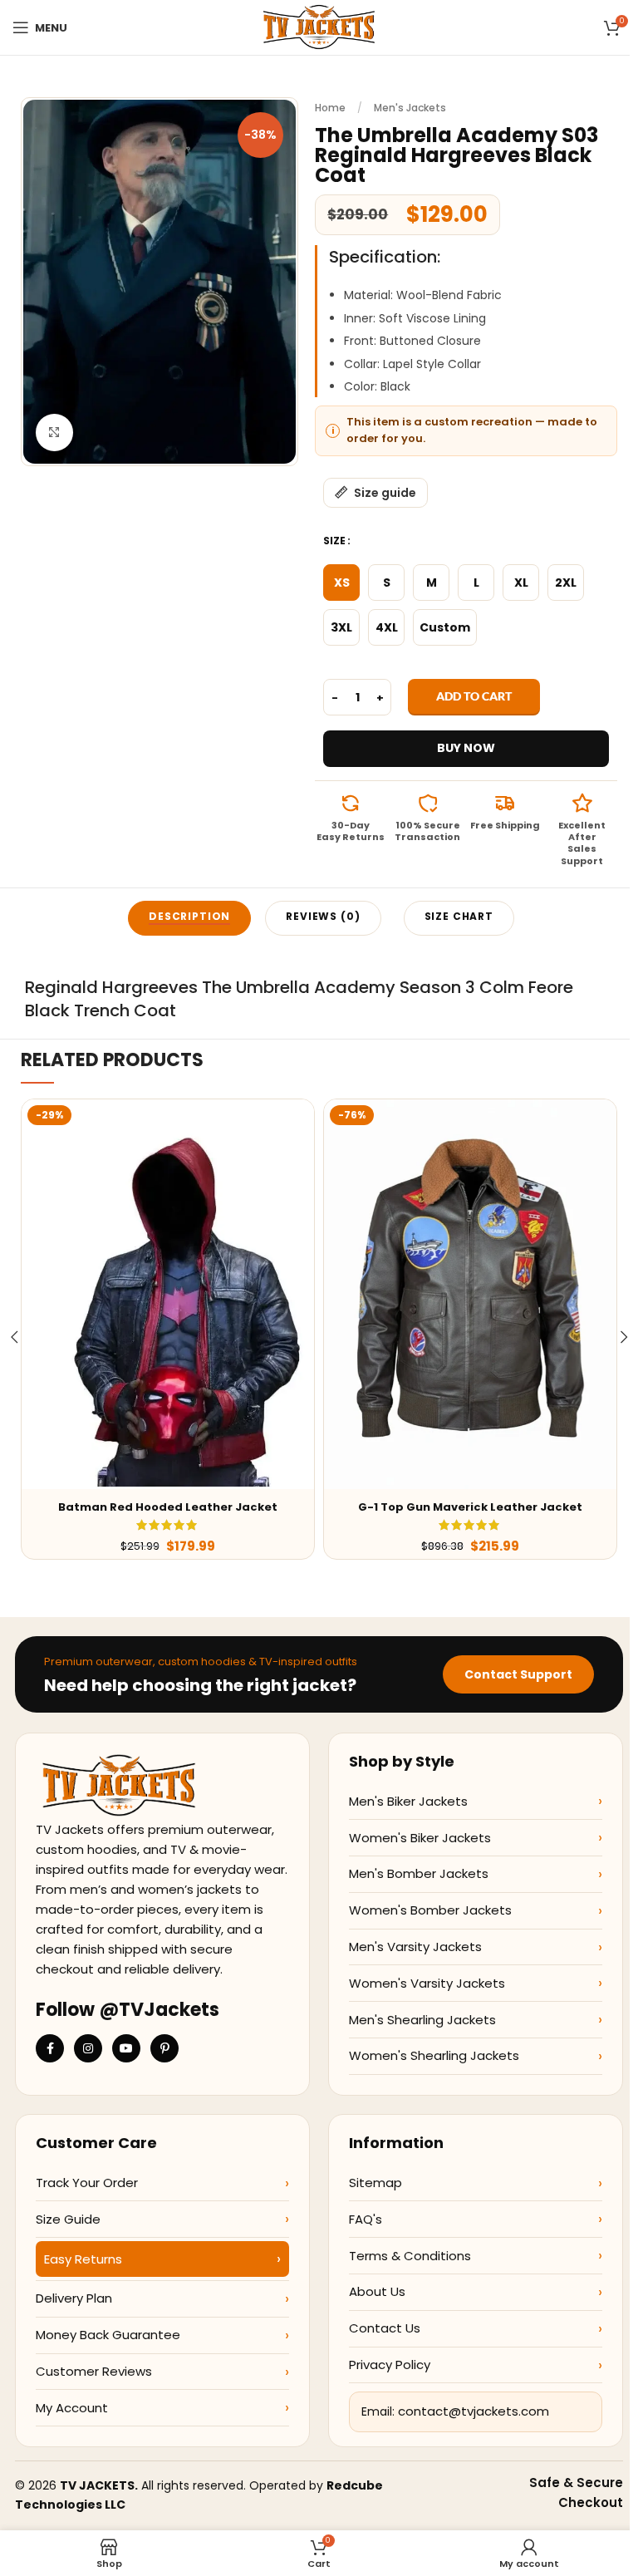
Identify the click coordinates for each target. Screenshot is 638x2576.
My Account (72, 2408)
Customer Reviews (94, 2371)
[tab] (189, 918)
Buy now (466, 748)
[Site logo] (319, 27)
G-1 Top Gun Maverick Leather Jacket (470, 1507)
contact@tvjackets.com (474, 2411)
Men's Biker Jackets (408, 1801)
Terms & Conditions (410, 2256)
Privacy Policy (390, 2365)
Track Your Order (87, 2183)
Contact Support (518, 1674)
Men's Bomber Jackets (419, 1873)
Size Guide (68, 2219)
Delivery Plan (74, 2298)
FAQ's (366, 2219)
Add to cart (474, 696)
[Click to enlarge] (54, 433)
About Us (377, 2291)
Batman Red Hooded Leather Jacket (168, 1507)
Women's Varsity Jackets (427, 1983)
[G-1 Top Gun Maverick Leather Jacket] (470, 1294)
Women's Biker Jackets (420, 1838)
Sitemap (375, 2183)
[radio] (341, 583)
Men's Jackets (410, 108)
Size (334, 541)
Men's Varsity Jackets (415, 1947)
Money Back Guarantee (108, 2335)
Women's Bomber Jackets (430, 1910)
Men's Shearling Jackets (422, 2020)
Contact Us (385, 2328)
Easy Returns (83, 2259)
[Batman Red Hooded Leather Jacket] (168, 1294)
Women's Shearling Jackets (434, 2055)
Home (330, 108)
